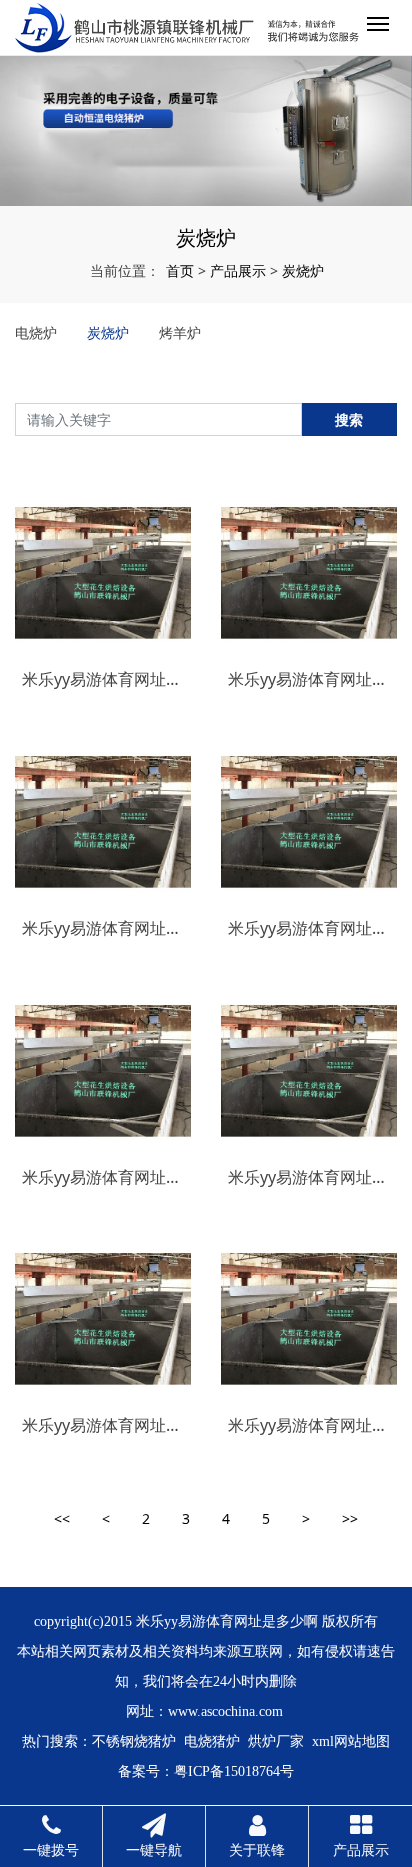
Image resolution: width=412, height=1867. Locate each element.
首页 (180, 270)
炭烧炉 (303, 270)
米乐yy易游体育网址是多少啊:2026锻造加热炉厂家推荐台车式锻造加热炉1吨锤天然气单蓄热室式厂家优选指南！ (309, 679)
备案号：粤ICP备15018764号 (206, 1771)
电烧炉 (36, 332)
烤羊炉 (180, 332)
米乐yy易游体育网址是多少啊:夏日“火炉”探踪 (103, 1177)
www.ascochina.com (225, 1711)
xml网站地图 (351, 1741)
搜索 (349, 419)
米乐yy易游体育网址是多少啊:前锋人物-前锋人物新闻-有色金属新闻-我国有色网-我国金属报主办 (309, 928)
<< (62, 1518)
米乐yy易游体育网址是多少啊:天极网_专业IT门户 (103, 679)
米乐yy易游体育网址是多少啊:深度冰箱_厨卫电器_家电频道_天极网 (309, 1425)
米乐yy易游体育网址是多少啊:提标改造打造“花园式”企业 (309, 1177)
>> (350, 1518)
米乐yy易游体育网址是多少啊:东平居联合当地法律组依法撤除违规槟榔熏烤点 (103, 1425)
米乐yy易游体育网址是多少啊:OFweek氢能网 (103, 928)
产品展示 (238, 270)
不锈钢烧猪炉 (134, 1741)
